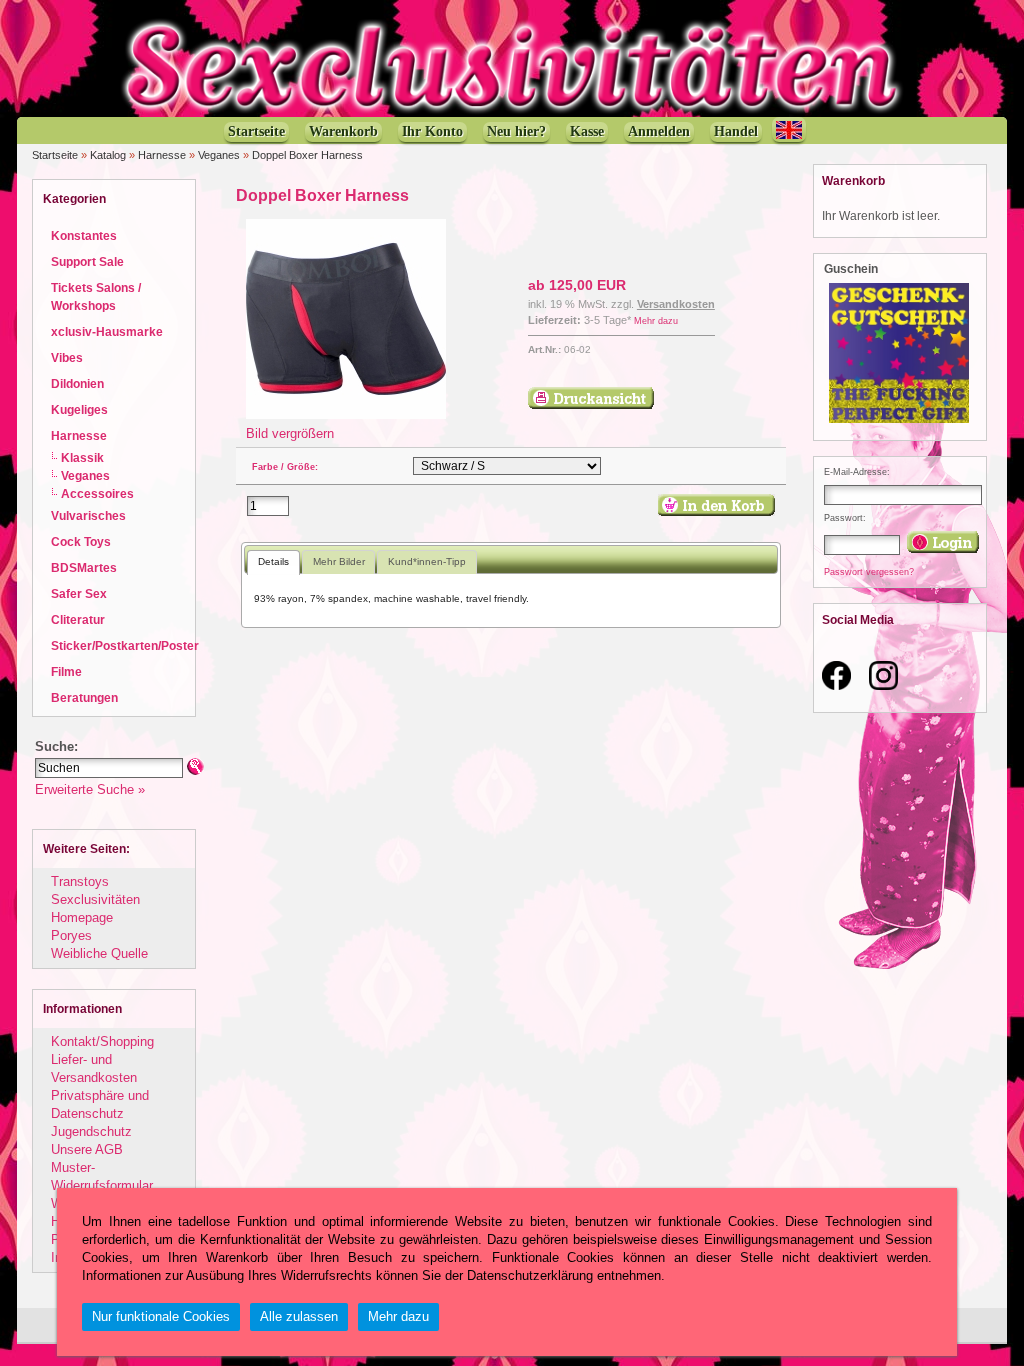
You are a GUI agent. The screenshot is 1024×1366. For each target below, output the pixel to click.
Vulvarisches (88, 515)
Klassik (82, 457)
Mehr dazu (656, 321)
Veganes (219, 155)
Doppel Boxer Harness (307, 155)
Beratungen (84, 697)
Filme (66, 671)
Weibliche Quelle (99, 953)
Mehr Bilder (339, 561)
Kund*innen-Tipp (427, 561)
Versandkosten (676, 304)
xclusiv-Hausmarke (107, 331)
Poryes (71, 935)
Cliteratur (78, 619)
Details (273, 561)
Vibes (67, 357)
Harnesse (162, 155)
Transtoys (80, 881)
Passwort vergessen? (869, 572)
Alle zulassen (299, 1316)
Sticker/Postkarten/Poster (125, 645)
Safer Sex (79, 593)
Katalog (108, 155)
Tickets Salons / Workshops (96, 296)
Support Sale (87, 261)
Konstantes (84, 235)
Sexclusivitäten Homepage (95, 908)
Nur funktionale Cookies (161, 1316)
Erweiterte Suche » (90, 789)
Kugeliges (79, 409)
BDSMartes (84, 567)
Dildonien (77, 383)
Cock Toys (81, 541)
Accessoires (97, 493)
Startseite (55, 155)
